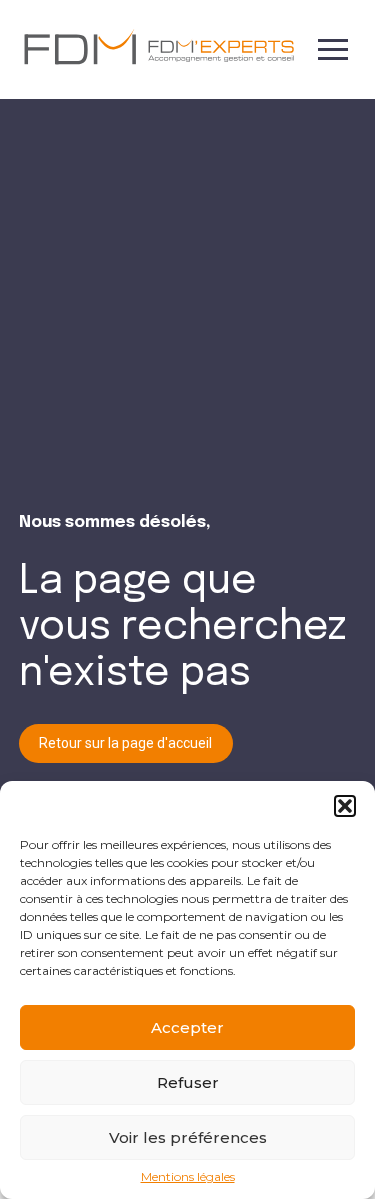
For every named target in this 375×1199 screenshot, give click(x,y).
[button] (345, 806)
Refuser (188, 1082)
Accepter (187, 1027)
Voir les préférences (188, 1137)
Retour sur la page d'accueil (125, 743)
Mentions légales (188, 1177)
